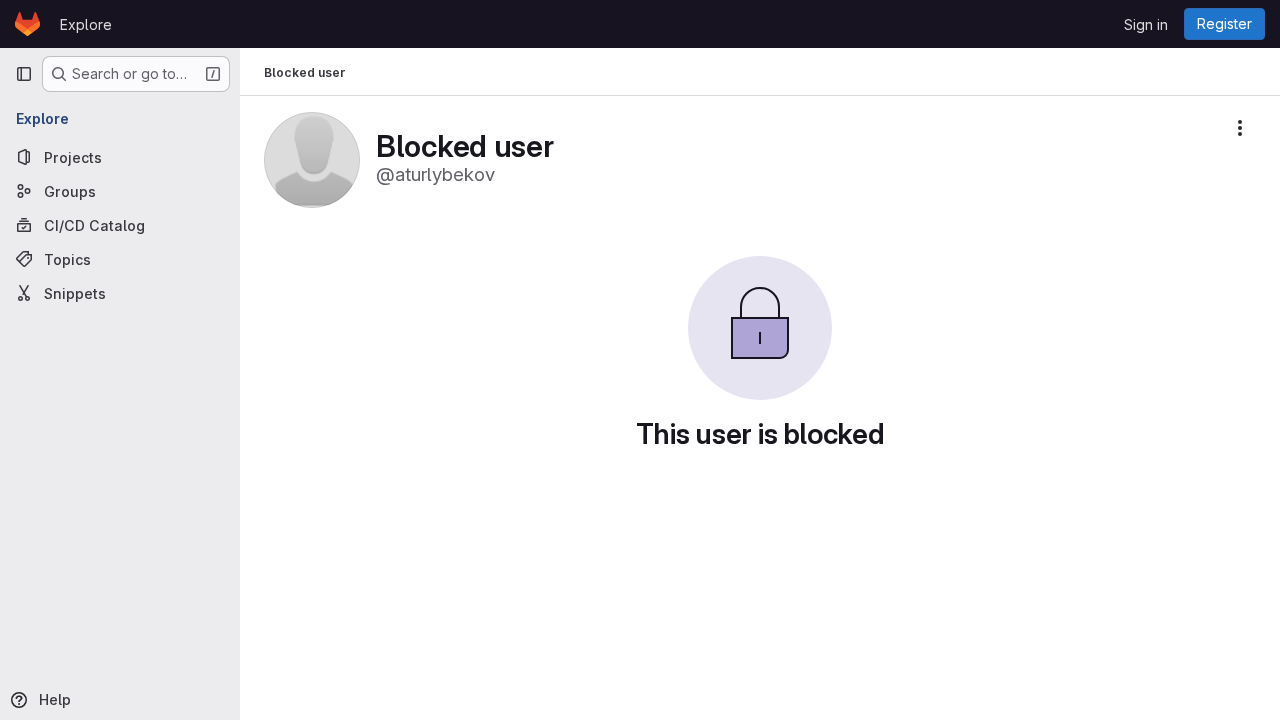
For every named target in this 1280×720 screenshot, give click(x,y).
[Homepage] (27, 24)
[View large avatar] (312, 158)
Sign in (1146, 24)
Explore (86, 24)
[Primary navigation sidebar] (24, 74)
